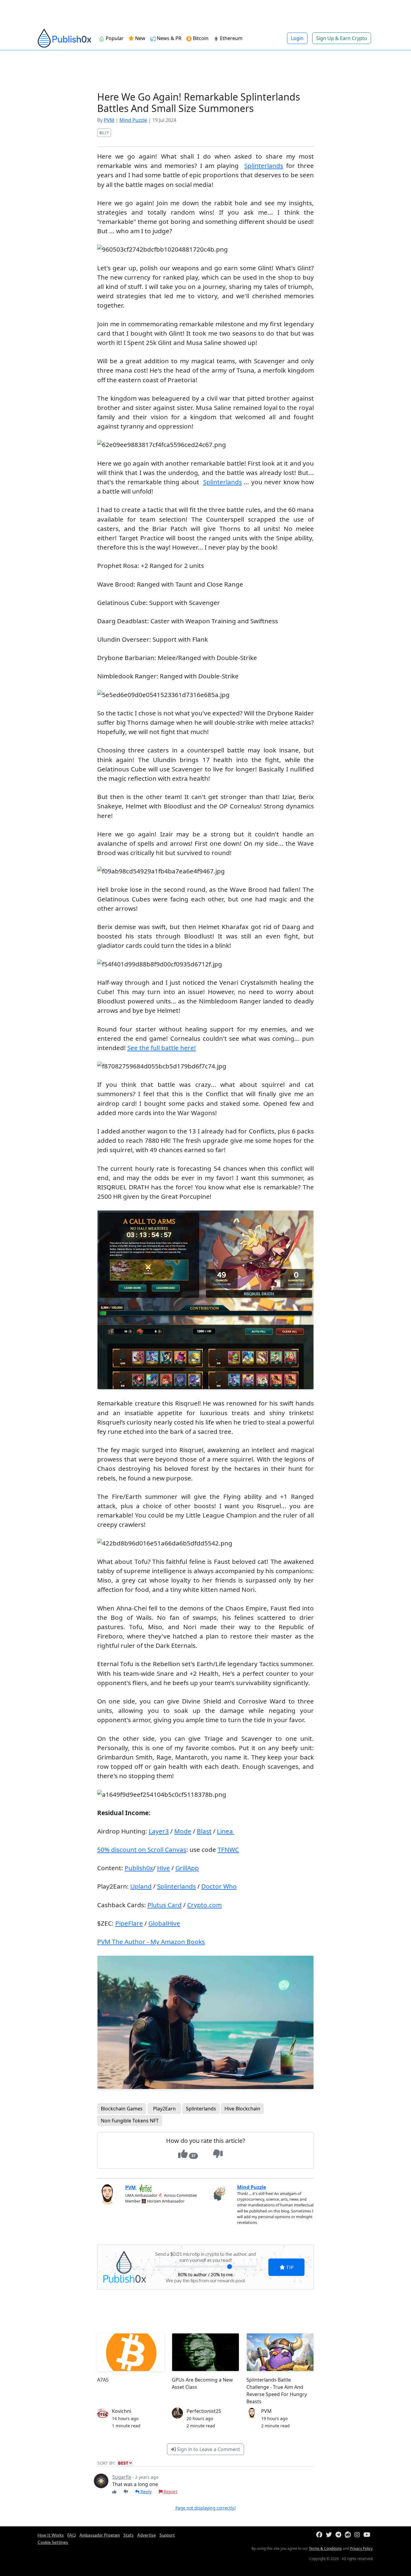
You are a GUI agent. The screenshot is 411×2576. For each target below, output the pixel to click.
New (140, 38)
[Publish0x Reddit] (349, 2535)
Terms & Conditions (325, 2548)
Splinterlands (264, 166)
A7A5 (103, 2380)
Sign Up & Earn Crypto (342, 38)
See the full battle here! (162, 1048)
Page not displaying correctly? (206, 2508)
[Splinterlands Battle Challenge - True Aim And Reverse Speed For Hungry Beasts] (280, 2352)
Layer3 (159, 1831)
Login (297, 38)
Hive (164, 1868)
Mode (183, 1831)
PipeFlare (129, 1923)
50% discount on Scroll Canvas (142, 1849)
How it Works (51, 2535)
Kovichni (122, 2411)
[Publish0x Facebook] (320, 2535)
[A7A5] (131, 2352)
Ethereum (231, 38)
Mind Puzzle (133, 120)
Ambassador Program (100, 2535)
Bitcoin (200, 38)
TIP (289, 2267)
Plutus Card (165, 1905)
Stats (128, 2535)
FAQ (72, 2535)
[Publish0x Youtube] (368, 2535)
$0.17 (104, 133)
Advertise (147, 2535)
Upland (141, 1886)
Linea (226, 1831)
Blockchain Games (122, 2109)
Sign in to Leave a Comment (208, 2449)
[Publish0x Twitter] (330, 2535)
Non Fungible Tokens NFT (130, 2121)
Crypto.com (204, 1905)
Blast (204, 1831)
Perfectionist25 (204, 2411)
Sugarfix (122, 2477)
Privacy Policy (361, 2548)
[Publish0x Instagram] (358, 2535)
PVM (109, 120)
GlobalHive (164, 1923)
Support (167, 2535)
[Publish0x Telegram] (340, 2535)
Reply (145, 2492)
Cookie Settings (53, 2542)
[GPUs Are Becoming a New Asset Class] (205, 2352)
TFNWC (228, 1849)
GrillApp (187, 1868)
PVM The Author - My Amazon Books (151, 1942)
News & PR (168, 38)
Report (170, 2492)
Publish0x (139, 1868)
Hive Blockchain (242, 2109)
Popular (114, 38)
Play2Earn (164, 2109)
